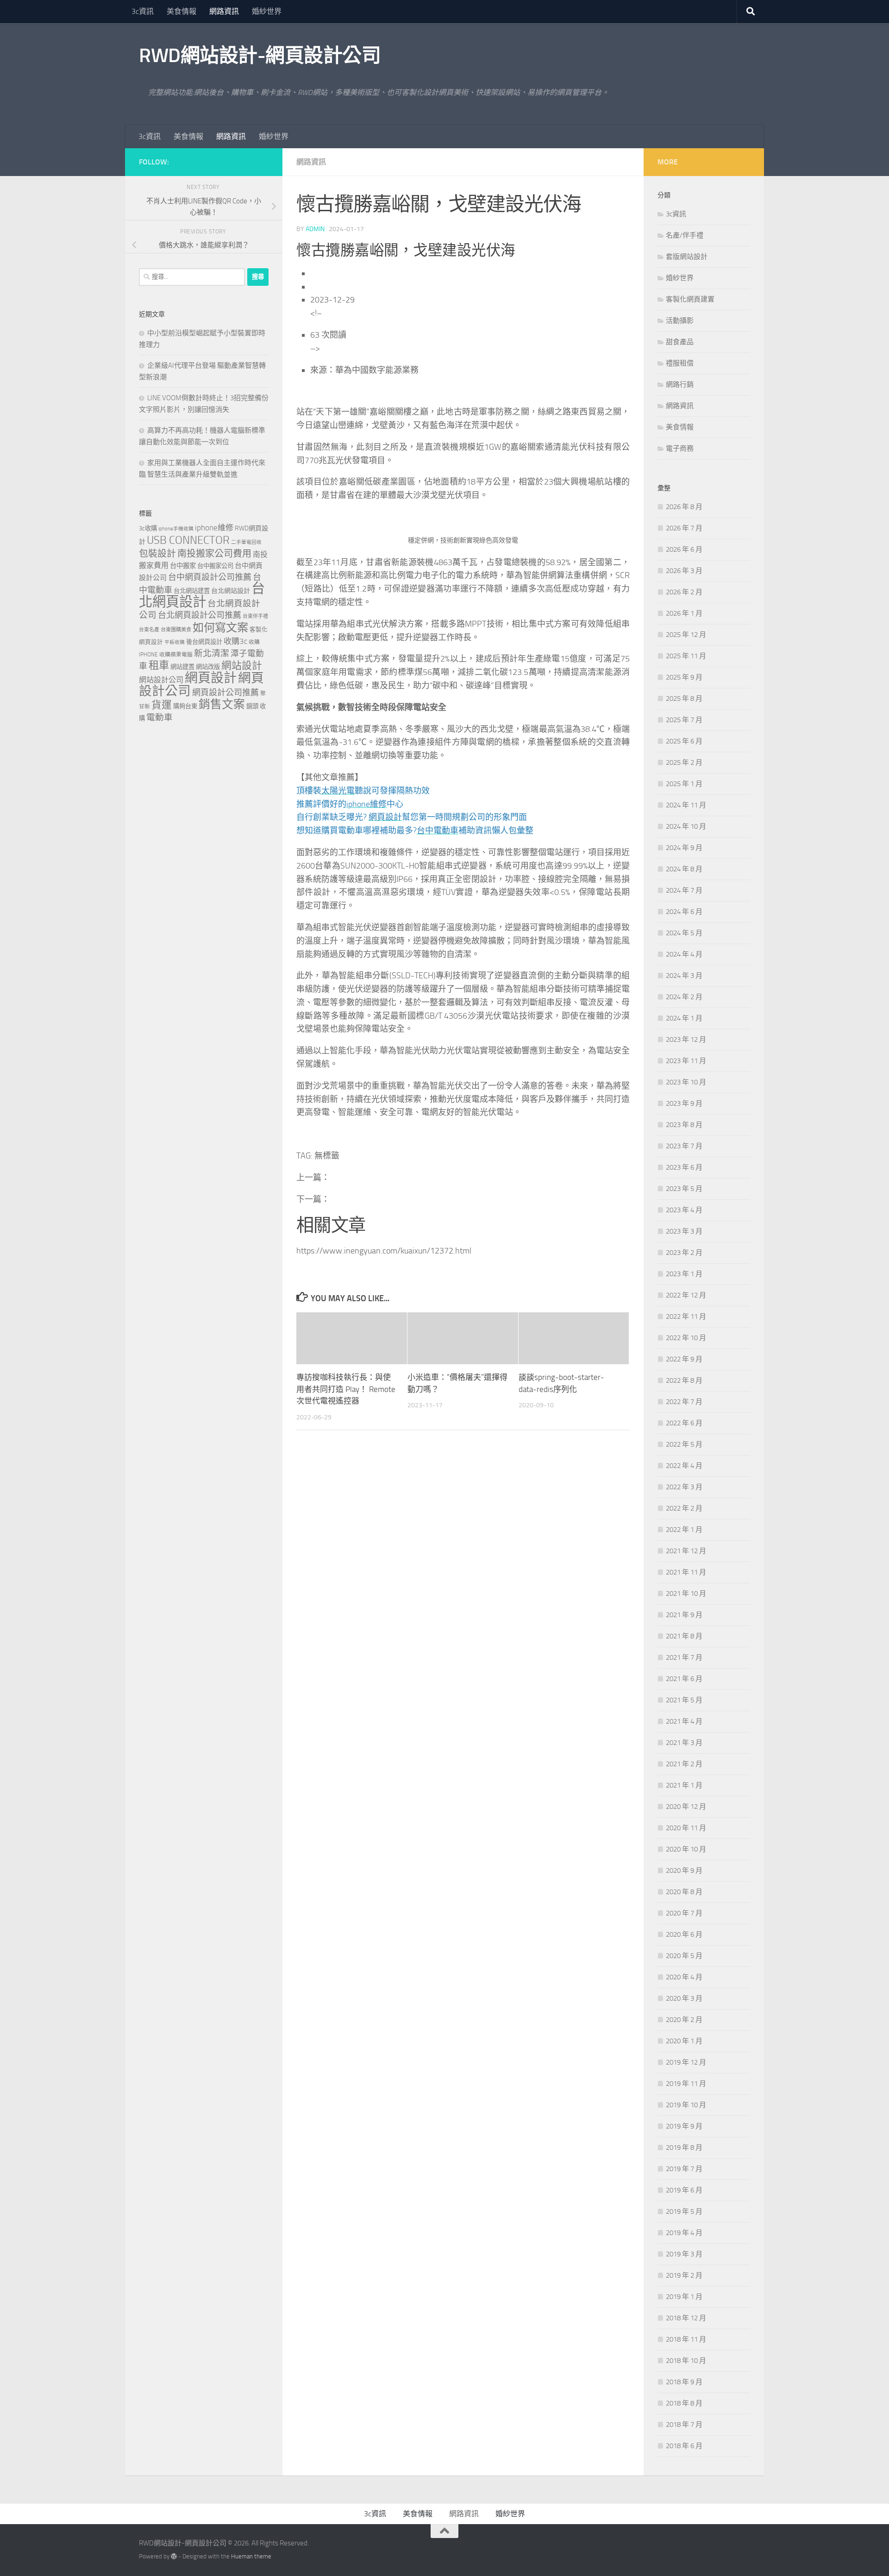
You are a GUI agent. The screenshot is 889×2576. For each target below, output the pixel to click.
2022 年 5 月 (684, 1444)
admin (315, 229)
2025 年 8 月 (684, 699)
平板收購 (175, 642)
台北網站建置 (192, 591)
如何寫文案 (220, 627)
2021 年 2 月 (684, 1764)
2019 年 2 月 (684, 2275)
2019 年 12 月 (686, 2062)
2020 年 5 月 (684, 1956)
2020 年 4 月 (684, 1977)
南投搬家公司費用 (214, 554)
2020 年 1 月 (684, 2041)
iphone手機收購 (176, 529)
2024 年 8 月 (684, 869)
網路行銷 (680, 384)
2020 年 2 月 (684, 2020)
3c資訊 (143, 11)
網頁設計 (211, 678)
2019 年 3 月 (684, 2254)
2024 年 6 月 (684, 912)
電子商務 (680, 448)
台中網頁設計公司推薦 (210, 577)
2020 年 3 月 (684, 1998)
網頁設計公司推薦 (225, 693)
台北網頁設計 (202, 595)
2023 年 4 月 (684, 1210)
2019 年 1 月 (684, 2297)
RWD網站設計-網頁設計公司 (260, 56)
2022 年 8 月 (684, 1380)
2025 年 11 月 (686, 656)
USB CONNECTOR (188, 540)
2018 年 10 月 (686, 2361)
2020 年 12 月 (686, 1807)
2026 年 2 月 (684, 592)
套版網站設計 (687, 257)
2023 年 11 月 (686, 1061)
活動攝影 (680, 321)
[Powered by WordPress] (174, 2556)
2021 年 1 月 (684, 1785)
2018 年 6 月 (684, 2446)
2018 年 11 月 (686, 2339)
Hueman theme (251, 2556)
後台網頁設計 (204, 642)
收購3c (235, 641)
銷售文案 (222, 704)
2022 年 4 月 (684, 1466)
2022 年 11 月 (686, 1316)
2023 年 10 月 (686, 1082)
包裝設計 (157, 554)
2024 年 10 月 (686, 826)
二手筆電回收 (246, 542)
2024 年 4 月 (684, 954)
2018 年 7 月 (684, 2425)
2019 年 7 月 (684, 2169)
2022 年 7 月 (684, 1402)
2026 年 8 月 (684, 507)
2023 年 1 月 (684, 1274)
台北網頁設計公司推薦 (200, 615)
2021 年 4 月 (684, 1721)
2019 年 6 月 (684, 2190)
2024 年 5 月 (684, 933)
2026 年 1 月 (684, 613)
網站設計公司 (161, 680)
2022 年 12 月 (686, 1295)
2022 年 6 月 (684, 1423)
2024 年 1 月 (684, 1018)
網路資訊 (224, 11)
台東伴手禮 (255, 616)
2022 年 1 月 (684, 1530)
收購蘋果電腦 (176, 655)
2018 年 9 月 (684, 2382)
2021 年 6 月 (684, 1679)
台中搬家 (183, 566)
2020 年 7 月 (684, 1913)
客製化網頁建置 (690, 299)
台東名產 (149, 630)
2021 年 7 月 (684, 1657)
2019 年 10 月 (686, 2105)
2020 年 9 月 (684, 1871)
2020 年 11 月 (686, 1828)
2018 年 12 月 (686, 2318)
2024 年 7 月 (684, 890)
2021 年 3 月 (684, 1743)
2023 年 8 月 (684, 1125)
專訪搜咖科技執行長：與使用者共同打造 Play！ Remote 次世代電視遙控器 (346, 1389)
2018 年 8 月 (684, 2403)
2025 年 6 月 (684, 741)
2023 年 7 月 (684, 1146)
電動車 (160, 718)
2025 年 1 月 (684, 784)
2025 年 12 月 (686, 635)
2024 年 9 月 (684, 848)
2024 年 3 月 (684, 976)
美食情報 (182, 11)
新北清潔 (212, 653)
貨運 (162, 705)
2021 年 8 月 (684, 1636)
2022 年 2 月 (684, 1508)
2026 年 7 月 (684, 528)
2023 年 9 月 (684, 1103)
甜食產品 (680, 342)
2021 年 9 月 (684, 1615)
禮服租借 (680, 363)
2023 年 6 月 (684, 1167)
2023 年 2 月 (684, 1253)
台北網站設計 (231, 591)
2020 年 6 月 (684, 1934)
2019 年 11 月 (686, 2084)
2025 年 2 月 (684, 762)
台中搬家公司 (215, 566)
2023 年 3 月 (684, 1231)
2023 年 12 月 (686, 1039)
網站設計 (242, 666)
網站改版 (208, 667)
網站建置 (182, 667)
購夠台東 (185, 706)
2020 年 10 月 (686, 1849)
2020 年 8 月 (684, 1892)
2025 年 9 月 (684, 677)
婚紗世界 (267, 11)
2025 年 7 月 (684, 720)
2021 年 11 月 (686, 1572)
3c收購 (148, 528)
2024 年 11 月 (686, 805)
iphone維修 (214, 528)
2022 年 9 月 (684, 1359)
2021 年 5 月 (684, 1700)
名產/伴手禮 (685, 235)
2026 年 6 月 (684, 549)
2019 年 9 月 (684, 2126)
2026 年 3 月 (684, 571)
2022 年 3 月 (684, 1487)
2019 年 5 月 (684, 2211)
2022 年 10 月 (686, 1338)
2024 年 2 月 (684, 997)
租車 (159, 665)
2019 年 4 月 (684, 2233)
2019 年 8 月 (684, 2148)
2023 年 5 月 (684, 1189)
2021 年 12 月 (686, 1551)
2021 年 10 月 (686, 1593)
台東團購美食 (176, 630)
